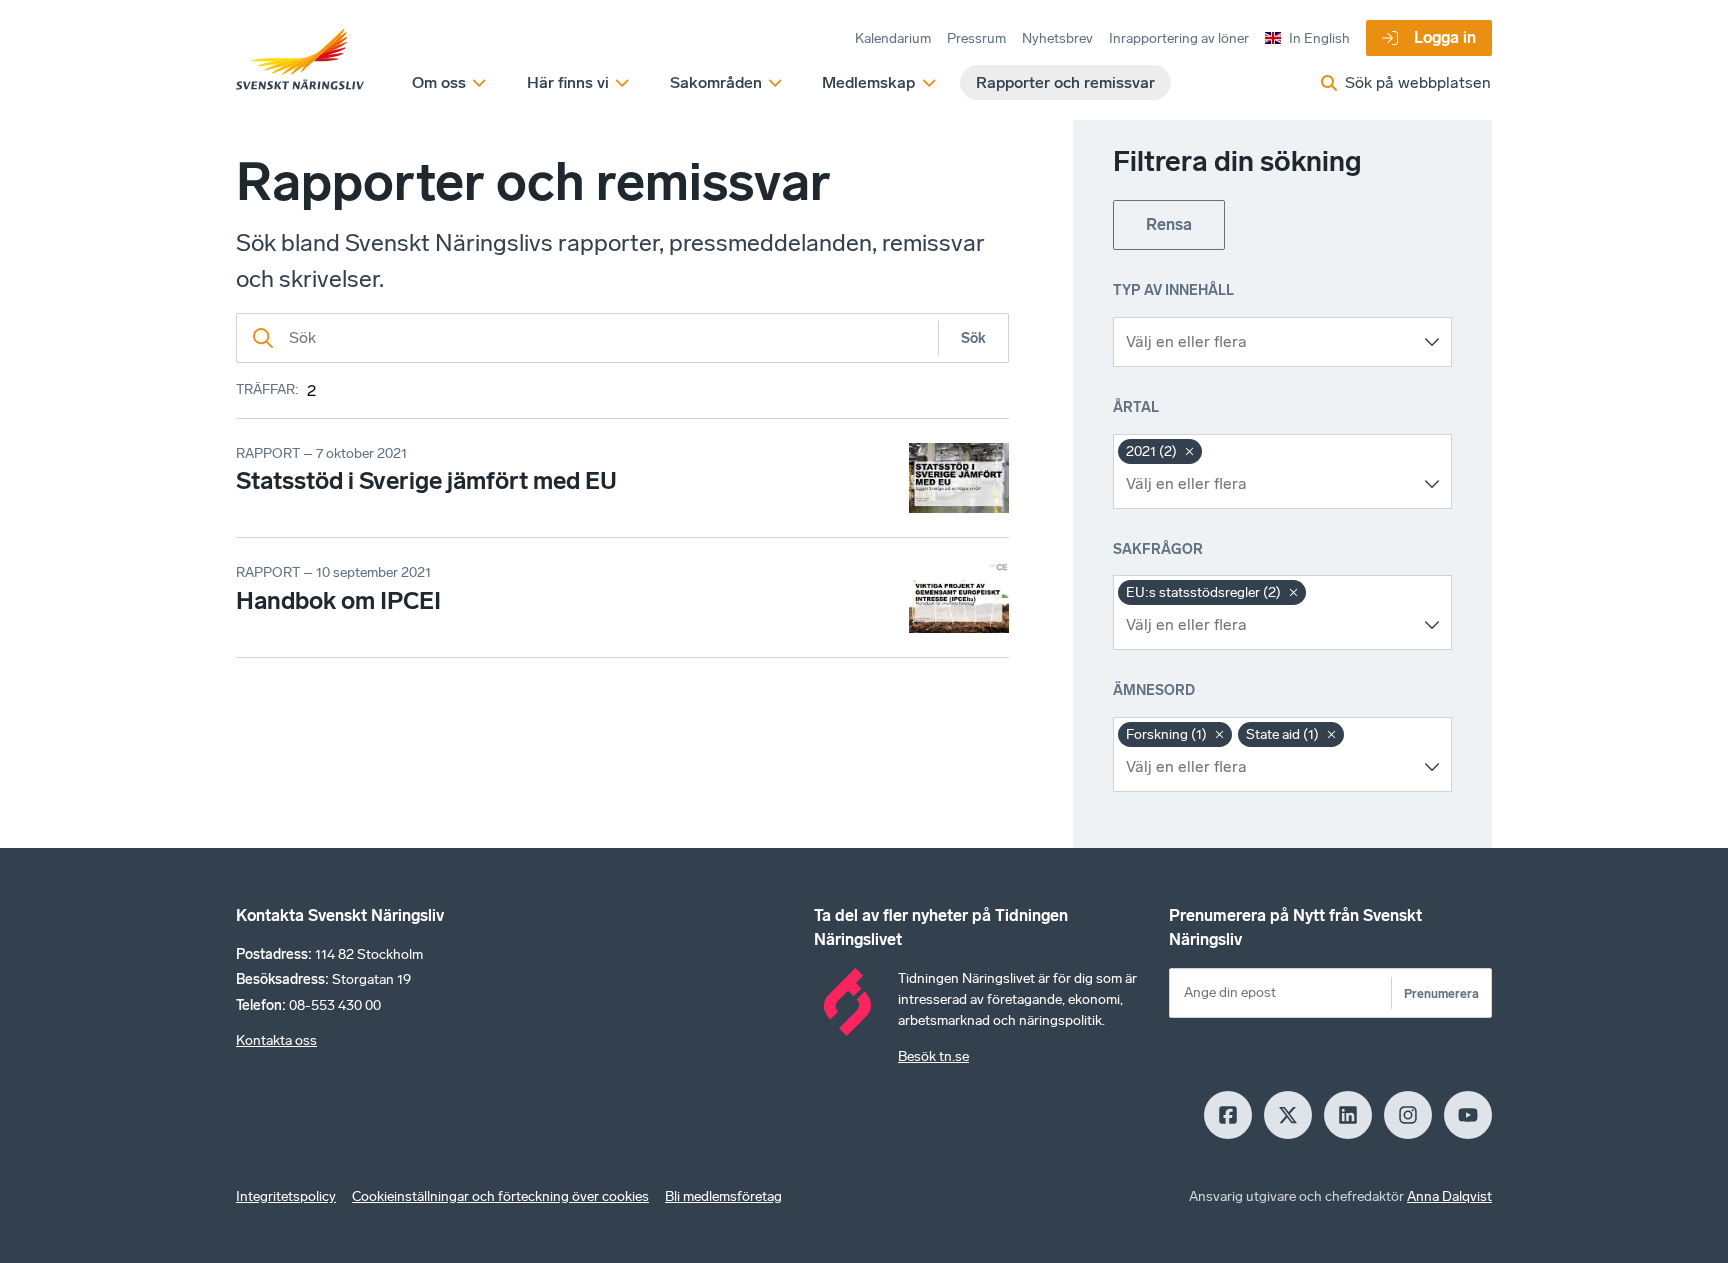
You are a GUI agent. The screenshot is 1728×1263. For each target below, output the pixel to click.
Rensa (1169, 224)
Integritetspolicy (286, 1196)
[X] (1288, 1115)
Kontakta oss (276, 1040)
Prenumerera (1441, 993)
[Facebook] (1228, 1115)
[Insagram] (1408, 1115)
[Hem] (300, 60)
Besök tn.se (933, 1056)
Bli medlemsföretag (723, 1196)
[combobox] (1267, 342)
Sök (973, 338)
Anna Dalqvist (1449, 1196)
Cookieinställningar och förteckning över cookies (500, 1196)
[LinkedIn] (1348, 1115)
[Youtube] (1468, 1115)
